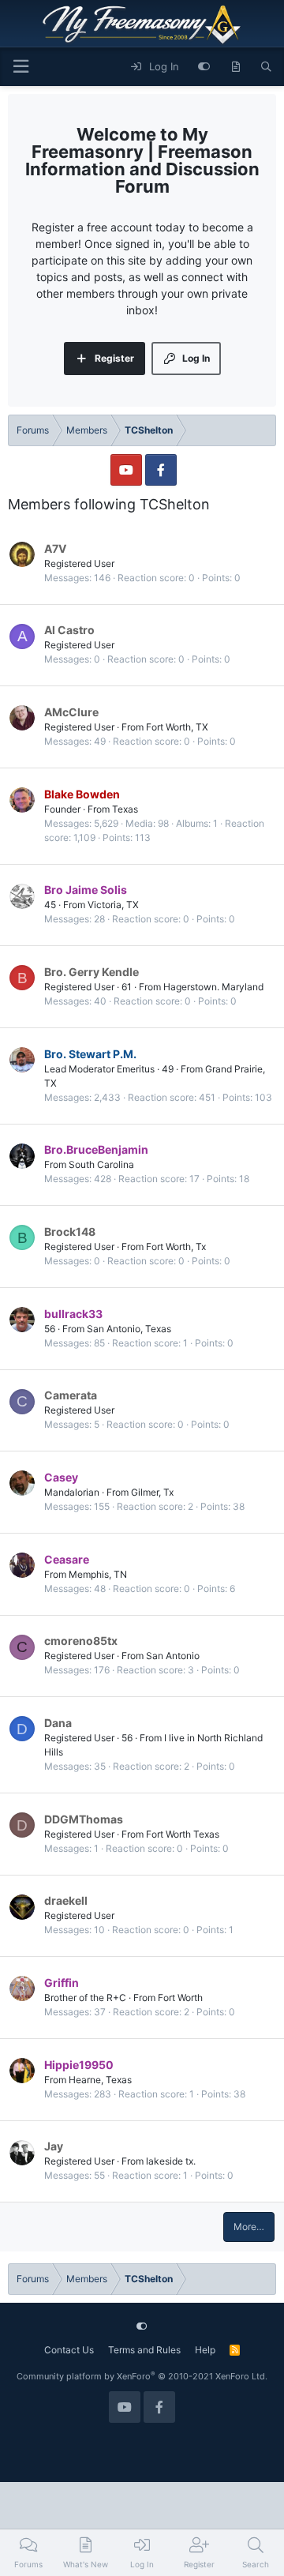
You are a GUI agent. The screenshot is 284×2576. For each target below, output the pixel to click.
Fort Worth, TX (177, 727)
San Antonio (173, 1656)
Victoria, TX (113, 905)
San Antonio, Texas (129, 1329)
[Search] (266, 67)
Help (205, 2350)
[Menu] (21, 67)
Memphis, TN (98, 1574)
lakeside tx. (171, 2161)
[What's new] (235, 67)
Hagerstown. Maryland (213, 987)
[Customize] (204, 67)
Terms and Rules (144, 2350)
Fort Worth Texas (183, 1834)
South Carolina (101, 1164)
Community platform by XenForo (142, 2376)
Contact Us (69, 2350)
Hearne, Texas (100, 2080)
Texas (125, 809)
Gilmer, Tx (152, 1492)
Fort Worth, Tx (176, 1247)
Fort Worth (180, 1998)
